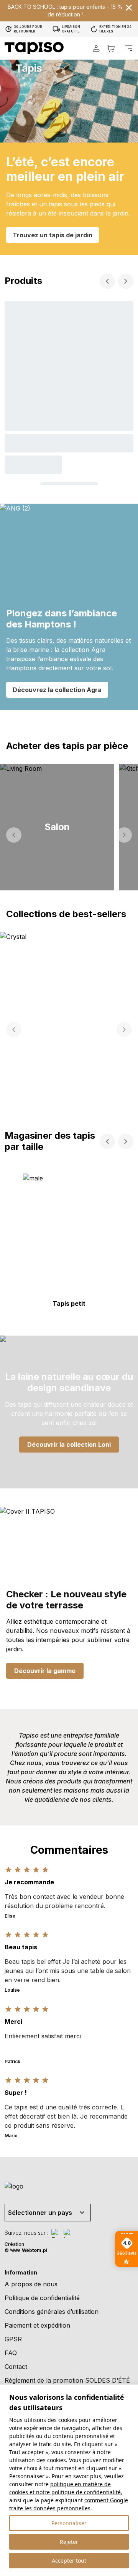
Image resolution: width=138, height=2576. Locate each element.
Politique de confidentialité (42, 2298)
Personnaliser (69, 2523)
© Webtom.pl (26, 2250)
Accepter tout (69, 2561)
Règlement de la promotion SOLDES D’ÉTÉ (67, 2380)
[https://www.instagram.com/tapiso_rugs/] (68, 2234)
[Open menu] (129, 48)
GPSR (13, 2339)
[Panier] (111, 48)
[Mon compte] (96, 48)
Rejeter (69, 2542)
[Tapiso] (34, 48)
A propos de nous (31, 2284)
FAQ (11, 2353)
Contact (16, 2367)
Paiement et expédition (37, 2325)
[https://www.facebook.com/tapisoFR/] (56, 2234)
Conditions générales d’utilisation (52, 2312)
